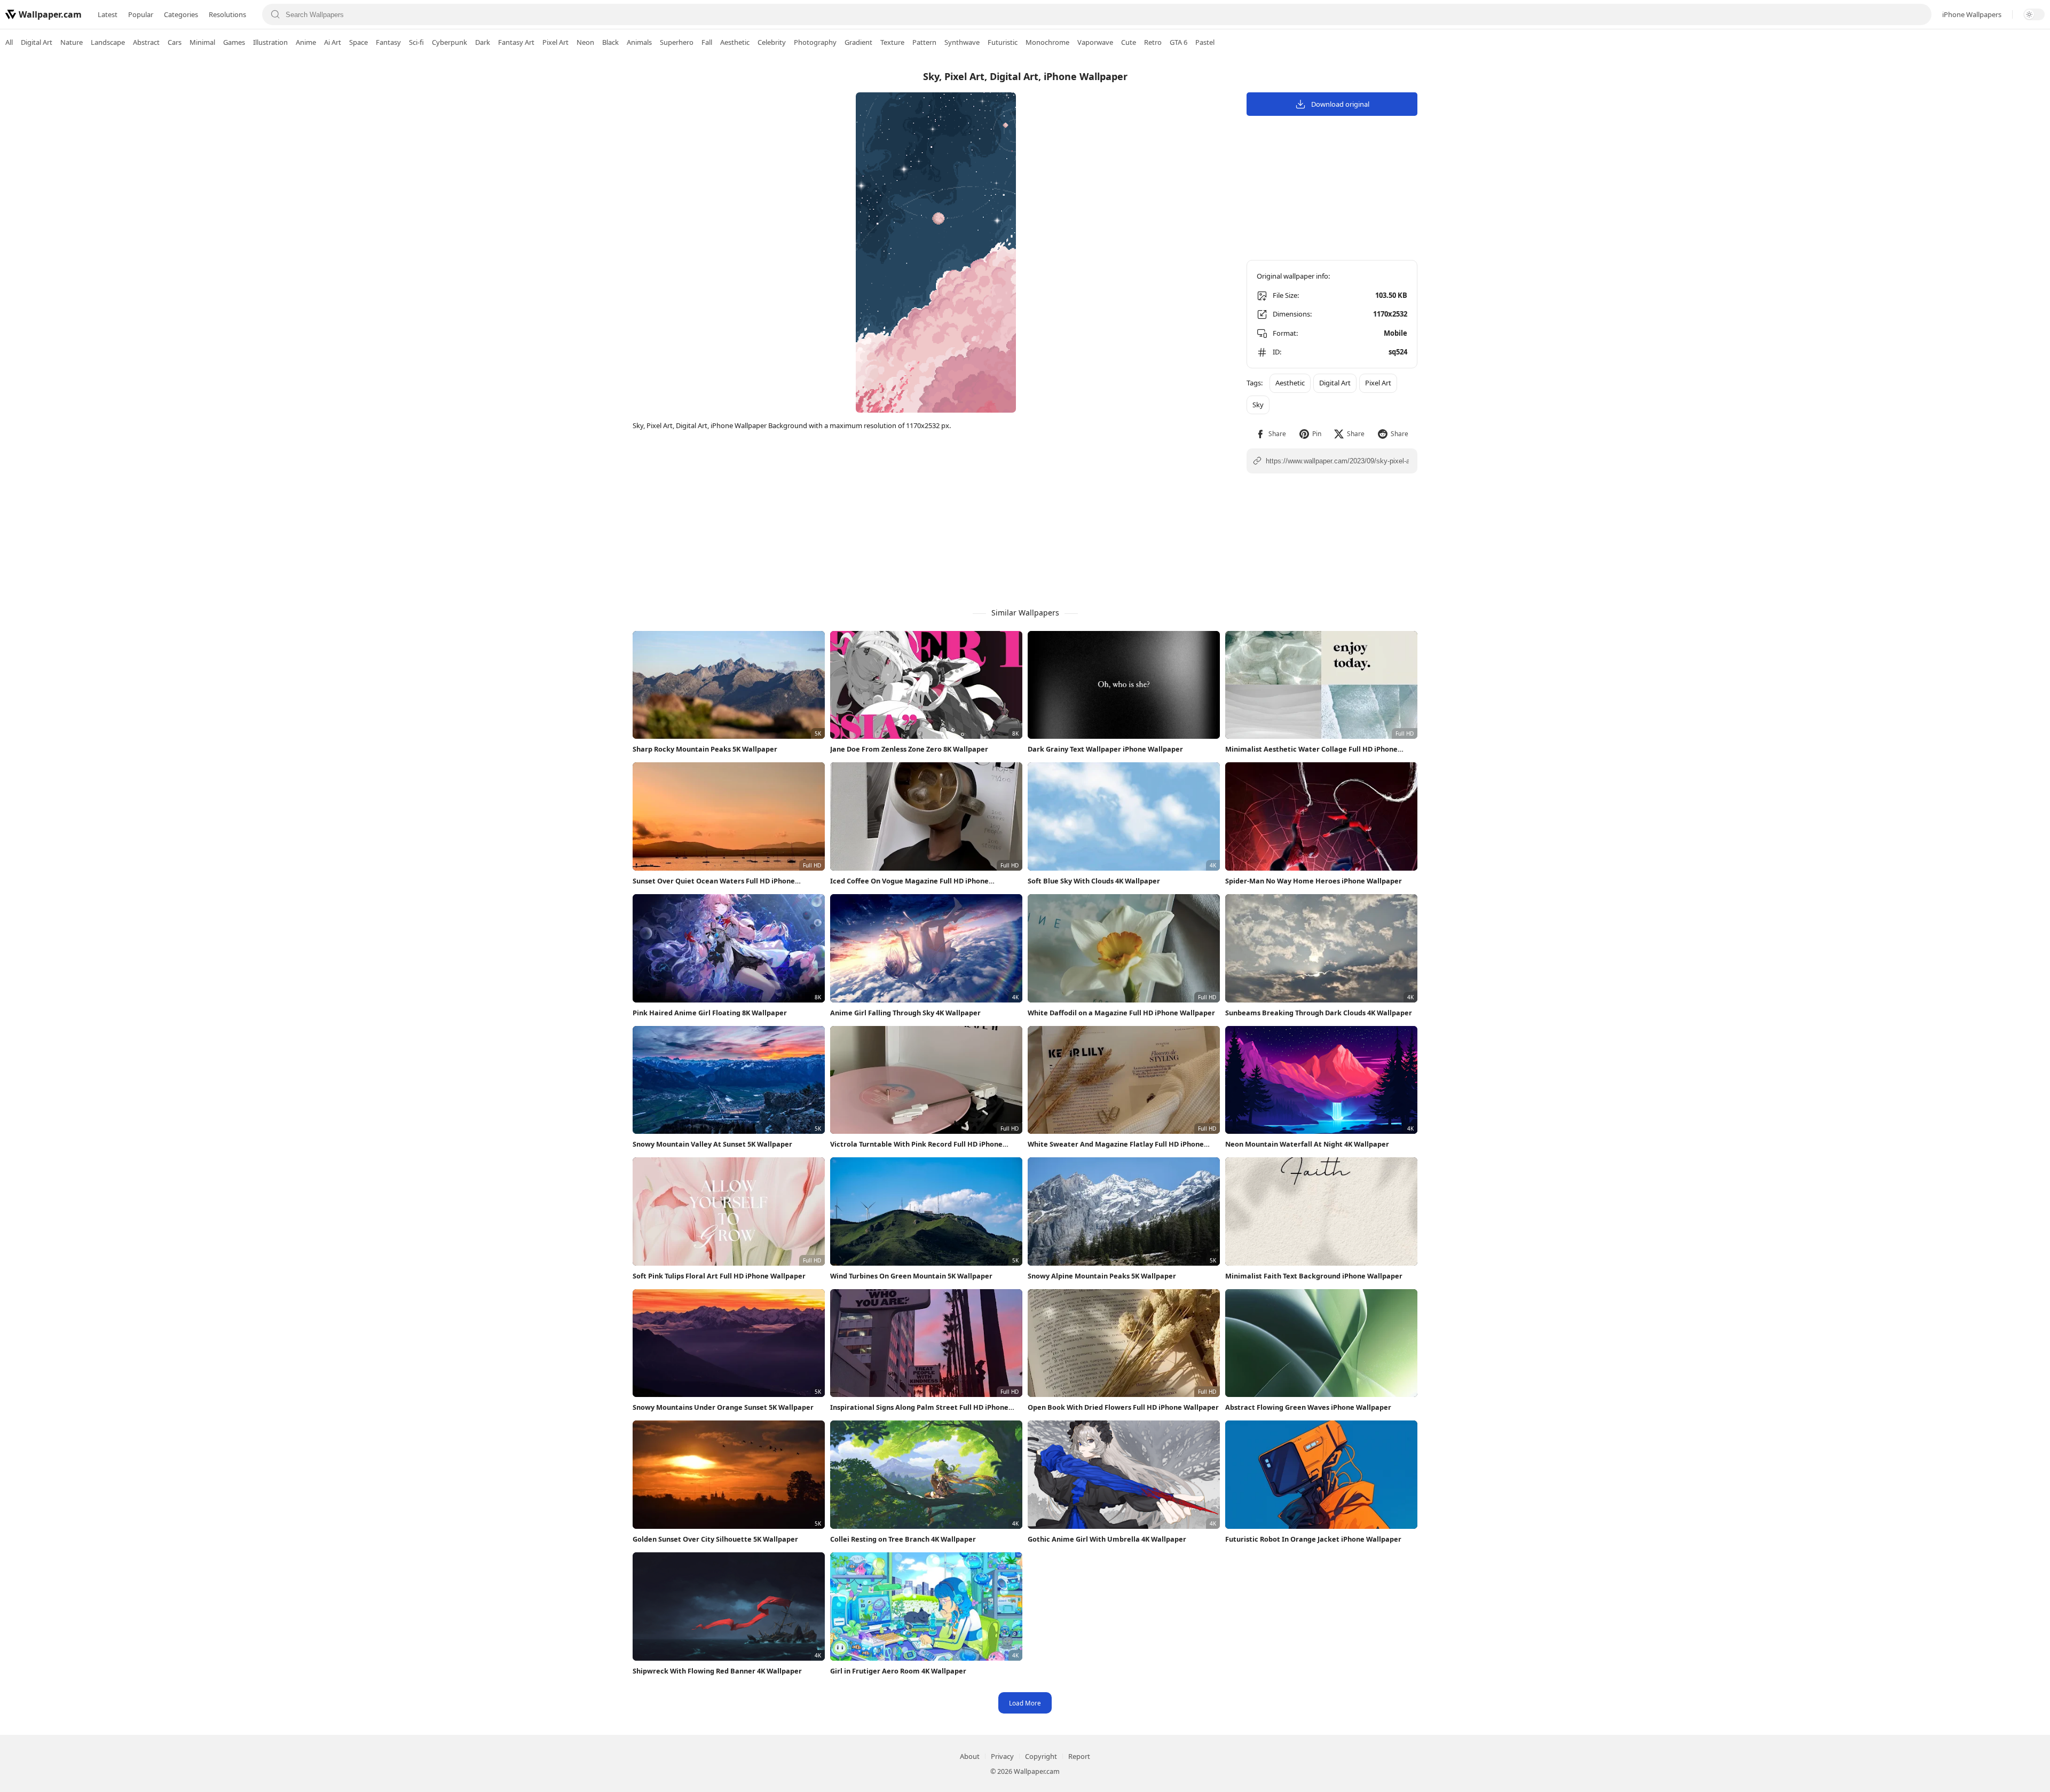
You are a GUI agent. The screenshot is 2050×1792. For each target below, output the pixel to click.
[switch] (2034, 14)
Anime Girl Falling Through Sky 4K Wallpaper (905, 1013)
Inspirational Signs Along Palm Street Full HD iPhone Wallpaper (919, 1407)
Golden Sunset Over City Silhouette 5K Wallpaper (715, 1539)
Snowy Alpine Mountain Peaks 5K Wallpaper (1102, 1276)
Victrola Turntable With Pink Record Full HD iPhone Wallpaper (916, 1144)
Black (610, 42)
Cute (1129, 42)
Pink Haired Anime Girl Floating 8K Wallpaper (710, 1013)
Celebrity (772, 42)
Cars (175, 42)
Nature (72, 42)
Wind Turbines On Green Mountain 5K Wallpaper (911, 1276)
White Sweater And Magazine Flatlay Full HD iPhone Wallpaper (1116, 1144)
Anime (306, 42)
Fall (707, 42)
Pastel (1205, 42)
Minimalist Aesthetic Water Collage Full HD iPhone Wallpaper (1311, 749)
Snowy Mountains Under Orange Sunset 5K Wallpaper (723, 1407)
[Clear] (1918, 14)
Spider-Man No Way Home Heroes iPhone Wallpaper (1314, 881)
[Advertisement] (2007, 222)
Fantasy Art (516, 42)
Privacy (1002, 1756)
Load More (1025, 1703)
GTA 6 (1178, 42)
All (9, 42)
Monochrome (1047, 42)
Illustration (270, 42)
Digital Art (37, 42)
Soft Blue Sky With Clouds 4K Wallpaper (1094, 881)
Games (234, 42)
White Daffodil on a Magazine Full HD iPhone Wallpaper (1121, 1013)
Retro (1153, 42)
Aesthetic (735, 42)
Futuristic (1003, 42)
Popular (141, 14)
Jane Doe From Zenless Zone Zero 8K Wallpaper (909, 749)
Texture (892, 42)
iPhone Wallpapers (1972, 14)
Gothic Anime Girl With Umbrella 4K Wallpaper (1107, 1539)
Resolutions (227, 14)
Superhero (677, 42)
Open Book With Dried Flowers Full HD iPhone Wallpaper (1123, 1407)
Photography (815, 42)
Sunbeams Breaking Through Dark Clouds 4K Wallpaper (1319, 1013)
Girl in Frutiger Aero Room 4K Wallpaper (898, 1671)
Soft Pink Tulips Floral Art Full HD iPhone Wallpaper (719, 1276)
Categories (181, 14)
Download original (1340, 104)
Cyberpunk (450, 42)
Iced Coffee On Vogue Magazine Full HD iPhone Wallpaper (909, 881)
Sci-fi (416, 42)
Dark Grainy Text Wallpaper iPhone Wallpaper (1105, 749)
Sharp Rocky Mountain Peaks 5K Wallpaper (705, 749)
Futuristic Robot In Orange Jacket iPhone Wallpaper (1313, 1539)
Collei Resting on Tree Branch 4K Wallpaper (903, 1539)
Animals (639, 42)
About (970, 1756)
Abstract (146, 42)
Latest (108, 14)
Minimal (202, 42)
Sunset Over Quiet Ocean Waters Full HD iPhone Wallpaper (714, 881)
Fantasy (388, 42)
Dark (483, 42)
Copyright (1041, 1756)
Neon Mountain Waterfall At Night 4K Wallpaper (1307, 1144)
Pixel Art (555, 42)
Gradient (858, 42)
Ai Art (333, 42)
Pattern (924, 42)
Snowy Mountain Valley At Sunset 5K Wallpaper (712, 1144)
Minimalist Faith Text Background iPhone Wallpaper (1314, 1276)
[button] (1271, 434)
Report (1079, 1756)
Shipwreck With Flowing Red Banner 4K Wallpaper (717, 1671)
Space (358, 42)
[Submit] (275, 14)
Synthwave (962, 42)
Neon (585, 42)
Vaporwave (1095, 42)
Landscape (108, 42)
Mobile (1395, 333)
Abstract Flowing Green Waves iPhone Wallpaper (1308, 1407)
